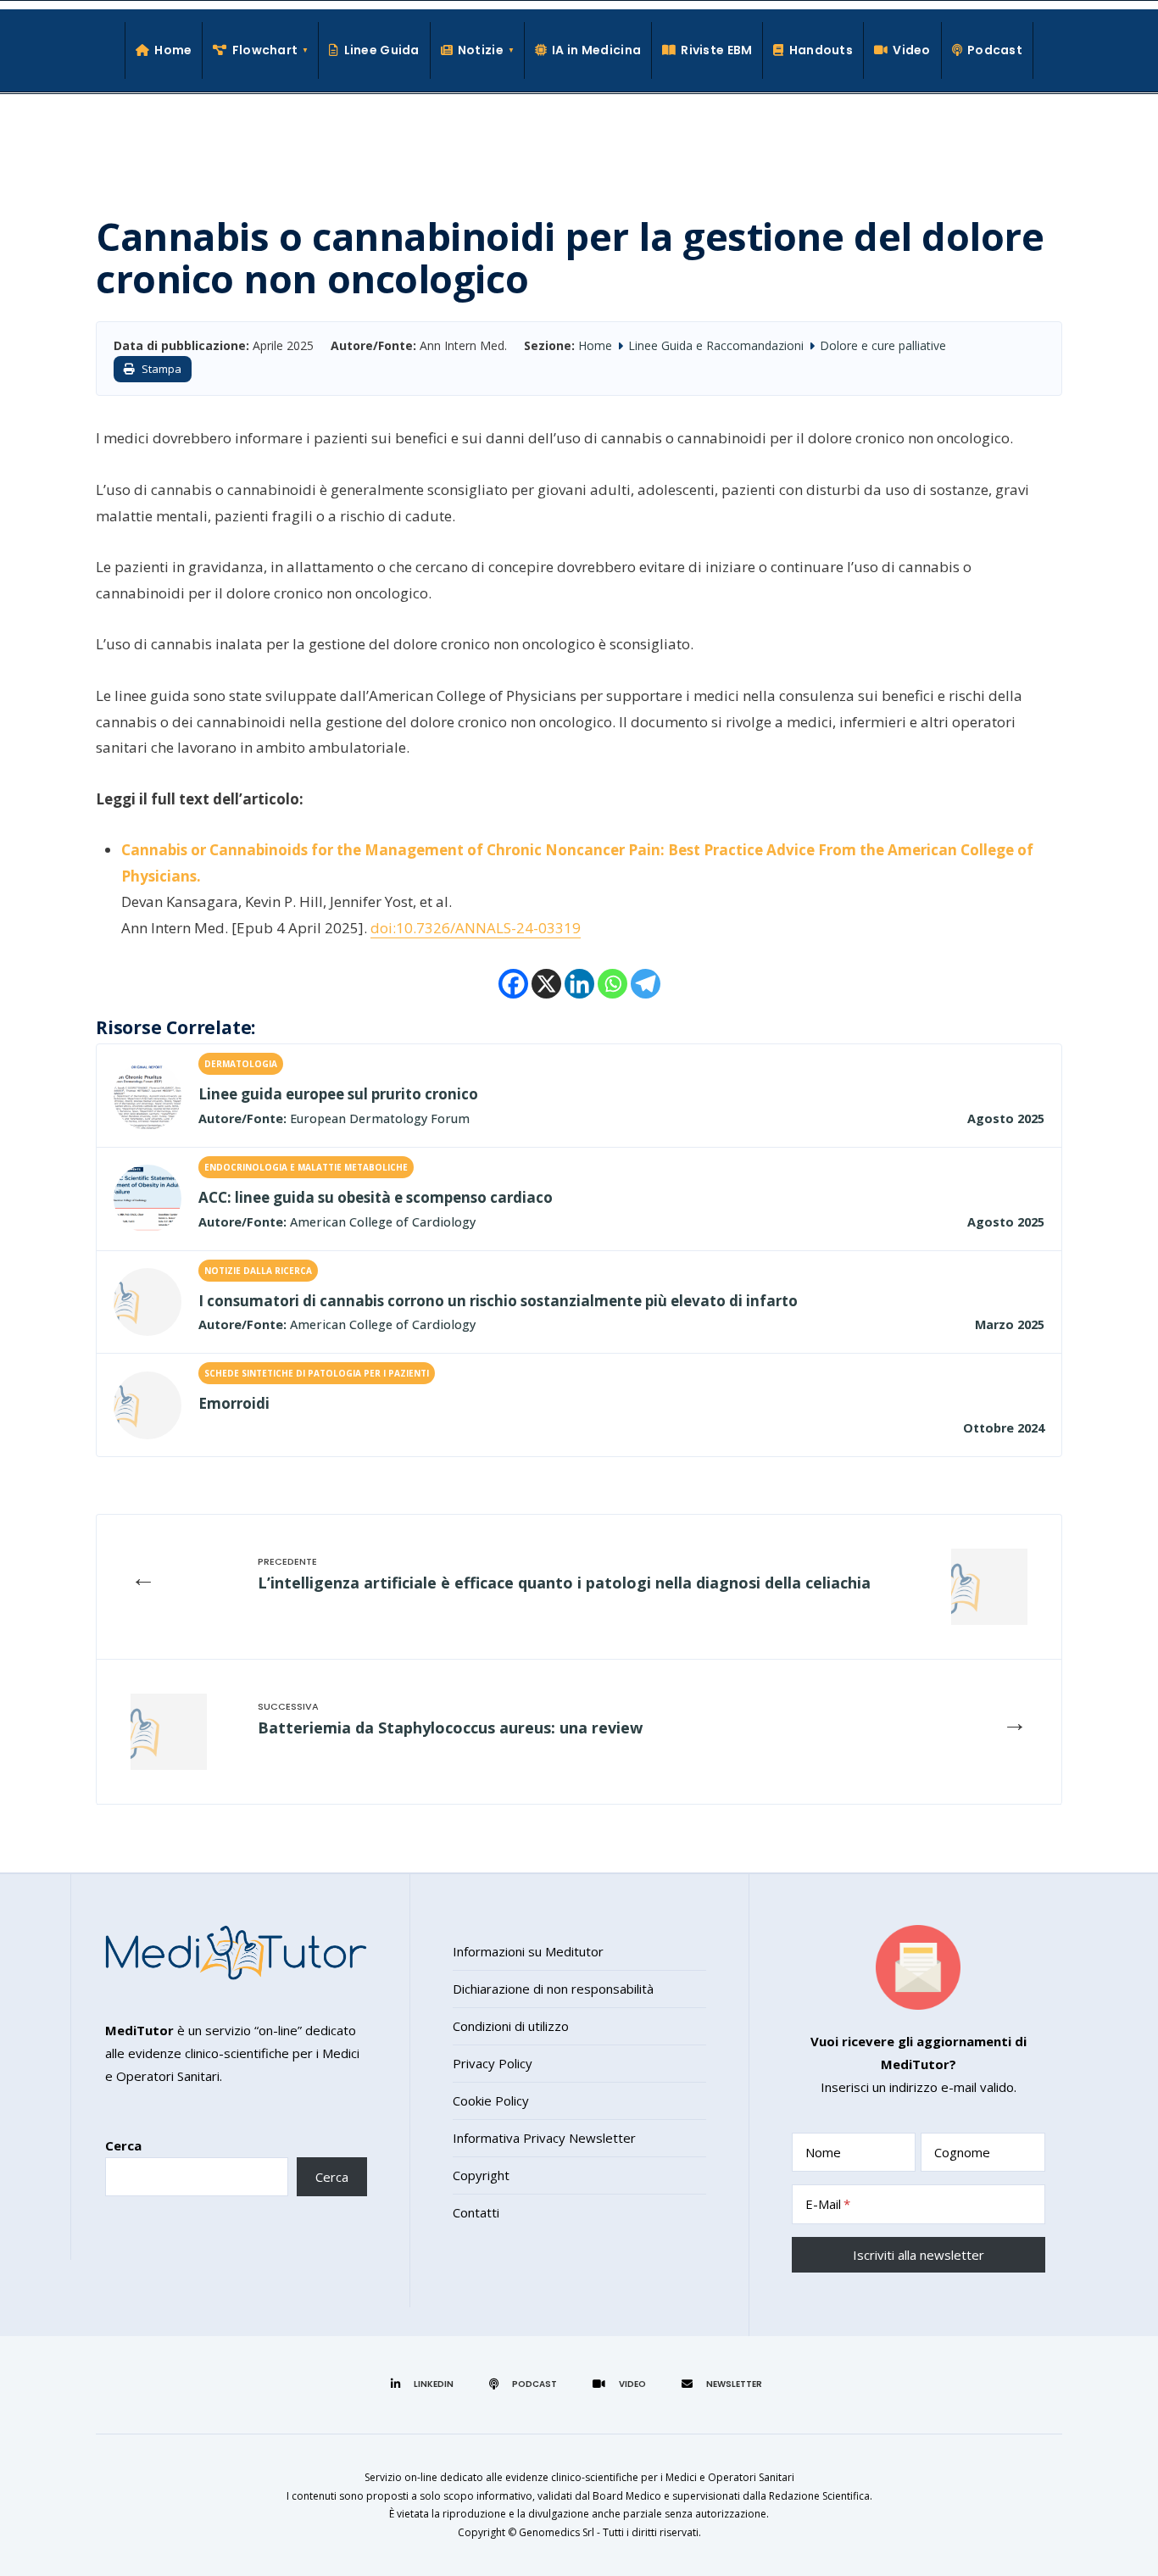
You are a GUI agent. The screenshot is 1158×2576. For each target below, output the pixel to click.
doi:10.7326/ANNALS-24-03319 (476, 928)
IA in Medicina (596, 50)
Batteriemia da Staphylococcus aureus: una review (450, 1728)
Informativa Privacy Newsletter (544, 2138)
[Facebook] (513, 984)
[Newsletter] (724, 2384)
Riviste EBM (716, 50)
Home (173, 50)
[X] (546, 984)
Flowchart (265, 50)
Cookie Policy (491, 2100)
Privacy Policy (493, 2063)
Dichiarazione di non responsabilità (553, 1989)
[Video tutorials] (622, 2384)
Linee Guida (381, 50)
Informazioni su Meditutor (528, 1951)
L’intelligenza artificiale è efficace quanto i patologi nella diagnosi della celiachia (564, 1583)
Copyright (481, 2175)
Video (911, 50)
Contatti (476, 2212)
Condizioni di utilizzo (511, 2026)
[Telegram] (646, 984)
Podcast (995, 50)
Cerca (123, 2145)
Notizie (481, 50)
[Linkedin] (579, 984)
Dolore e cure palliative (883, 345)
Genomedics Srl (557, 2532)
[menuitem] (261, 50)
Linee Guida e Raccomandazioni (716, 345)
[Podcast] (526, 2384)
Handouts (821, 50)
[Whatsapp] (612, 984)
